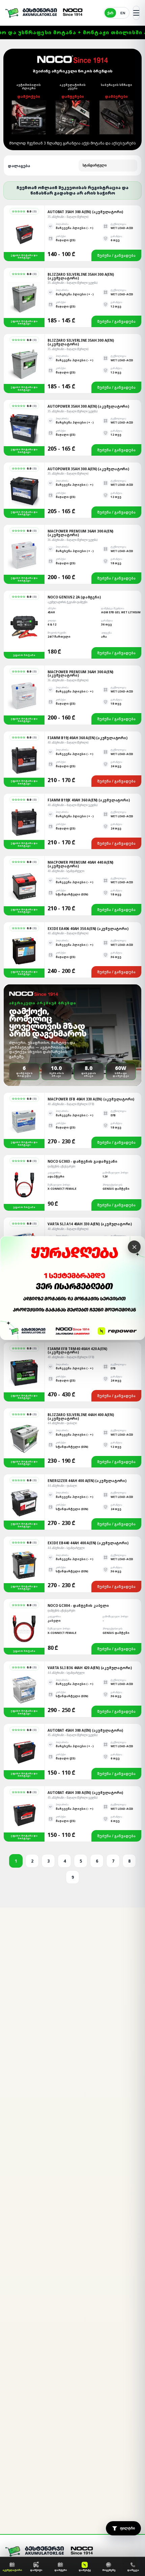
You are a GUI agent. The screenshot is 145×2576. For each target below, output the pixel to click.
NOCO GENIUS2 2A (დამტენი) (74, 597)
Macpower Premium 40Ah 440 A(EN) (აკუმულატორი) (80, 864)
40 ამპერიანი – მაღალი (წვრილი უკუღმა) (72, 805)
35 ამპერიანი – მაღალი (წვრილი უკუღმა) (72, 283)
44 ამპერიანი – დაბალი (62, 1423)
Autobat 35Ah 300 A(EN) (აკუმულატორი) (85, 212)
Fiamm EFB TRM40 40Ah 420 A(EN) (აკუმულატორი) (77, 1351)
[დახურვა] (134, 1247)
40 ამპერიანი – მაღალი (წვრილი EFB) (71, 1104)
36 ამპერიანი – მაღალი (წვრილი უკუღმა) (72, 540)
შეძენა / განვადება (116, 255)
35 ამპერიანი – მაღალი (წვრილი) (68, 217)
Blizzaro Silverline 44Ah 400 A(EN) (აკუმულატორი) (81, 1417)
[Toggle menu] (136, 13)
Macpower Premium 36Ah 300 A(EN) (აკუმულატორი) (80, 533)
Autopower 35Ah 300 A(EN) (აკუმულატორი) (88, 406)
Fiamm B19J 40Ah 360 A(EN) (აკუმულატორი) (87, 738)
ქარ (110, 13)
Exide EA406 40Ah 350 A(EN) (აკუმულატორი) (88, 929)
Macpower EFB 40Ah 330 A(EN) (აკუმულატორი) (91, 1099)
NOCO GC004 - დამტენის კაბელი (78, 1605)
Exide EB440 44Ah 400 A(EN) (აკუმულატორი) (88, 1543)
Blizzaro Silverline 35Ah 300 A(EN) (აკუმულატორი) (81, 276)
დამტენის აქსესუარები (61, 1166)
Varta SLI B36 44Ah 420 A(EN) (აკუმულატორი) (90, 1668)
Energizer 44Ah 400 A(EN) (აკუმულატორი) (87, 1481)
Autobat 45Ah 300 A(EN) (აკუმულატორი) (85, 1730)
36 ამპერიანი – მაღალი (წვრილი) (68, 680)
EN (123, 13)
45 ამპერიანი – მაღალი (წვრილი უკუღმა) (72, 1735)
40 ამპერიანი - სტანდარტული (66, 871)
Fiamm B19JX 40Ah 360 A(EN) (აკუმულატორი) (89, 800)
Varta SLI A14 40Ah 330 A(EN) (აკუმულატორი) (90, 1224)
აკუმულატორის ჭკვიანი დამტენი (67, 602)
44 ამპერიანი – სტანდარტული (66, 1548)
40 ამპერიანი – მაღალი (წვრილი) (68, 742)
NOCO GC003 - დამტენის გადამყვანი (82, 1161)
